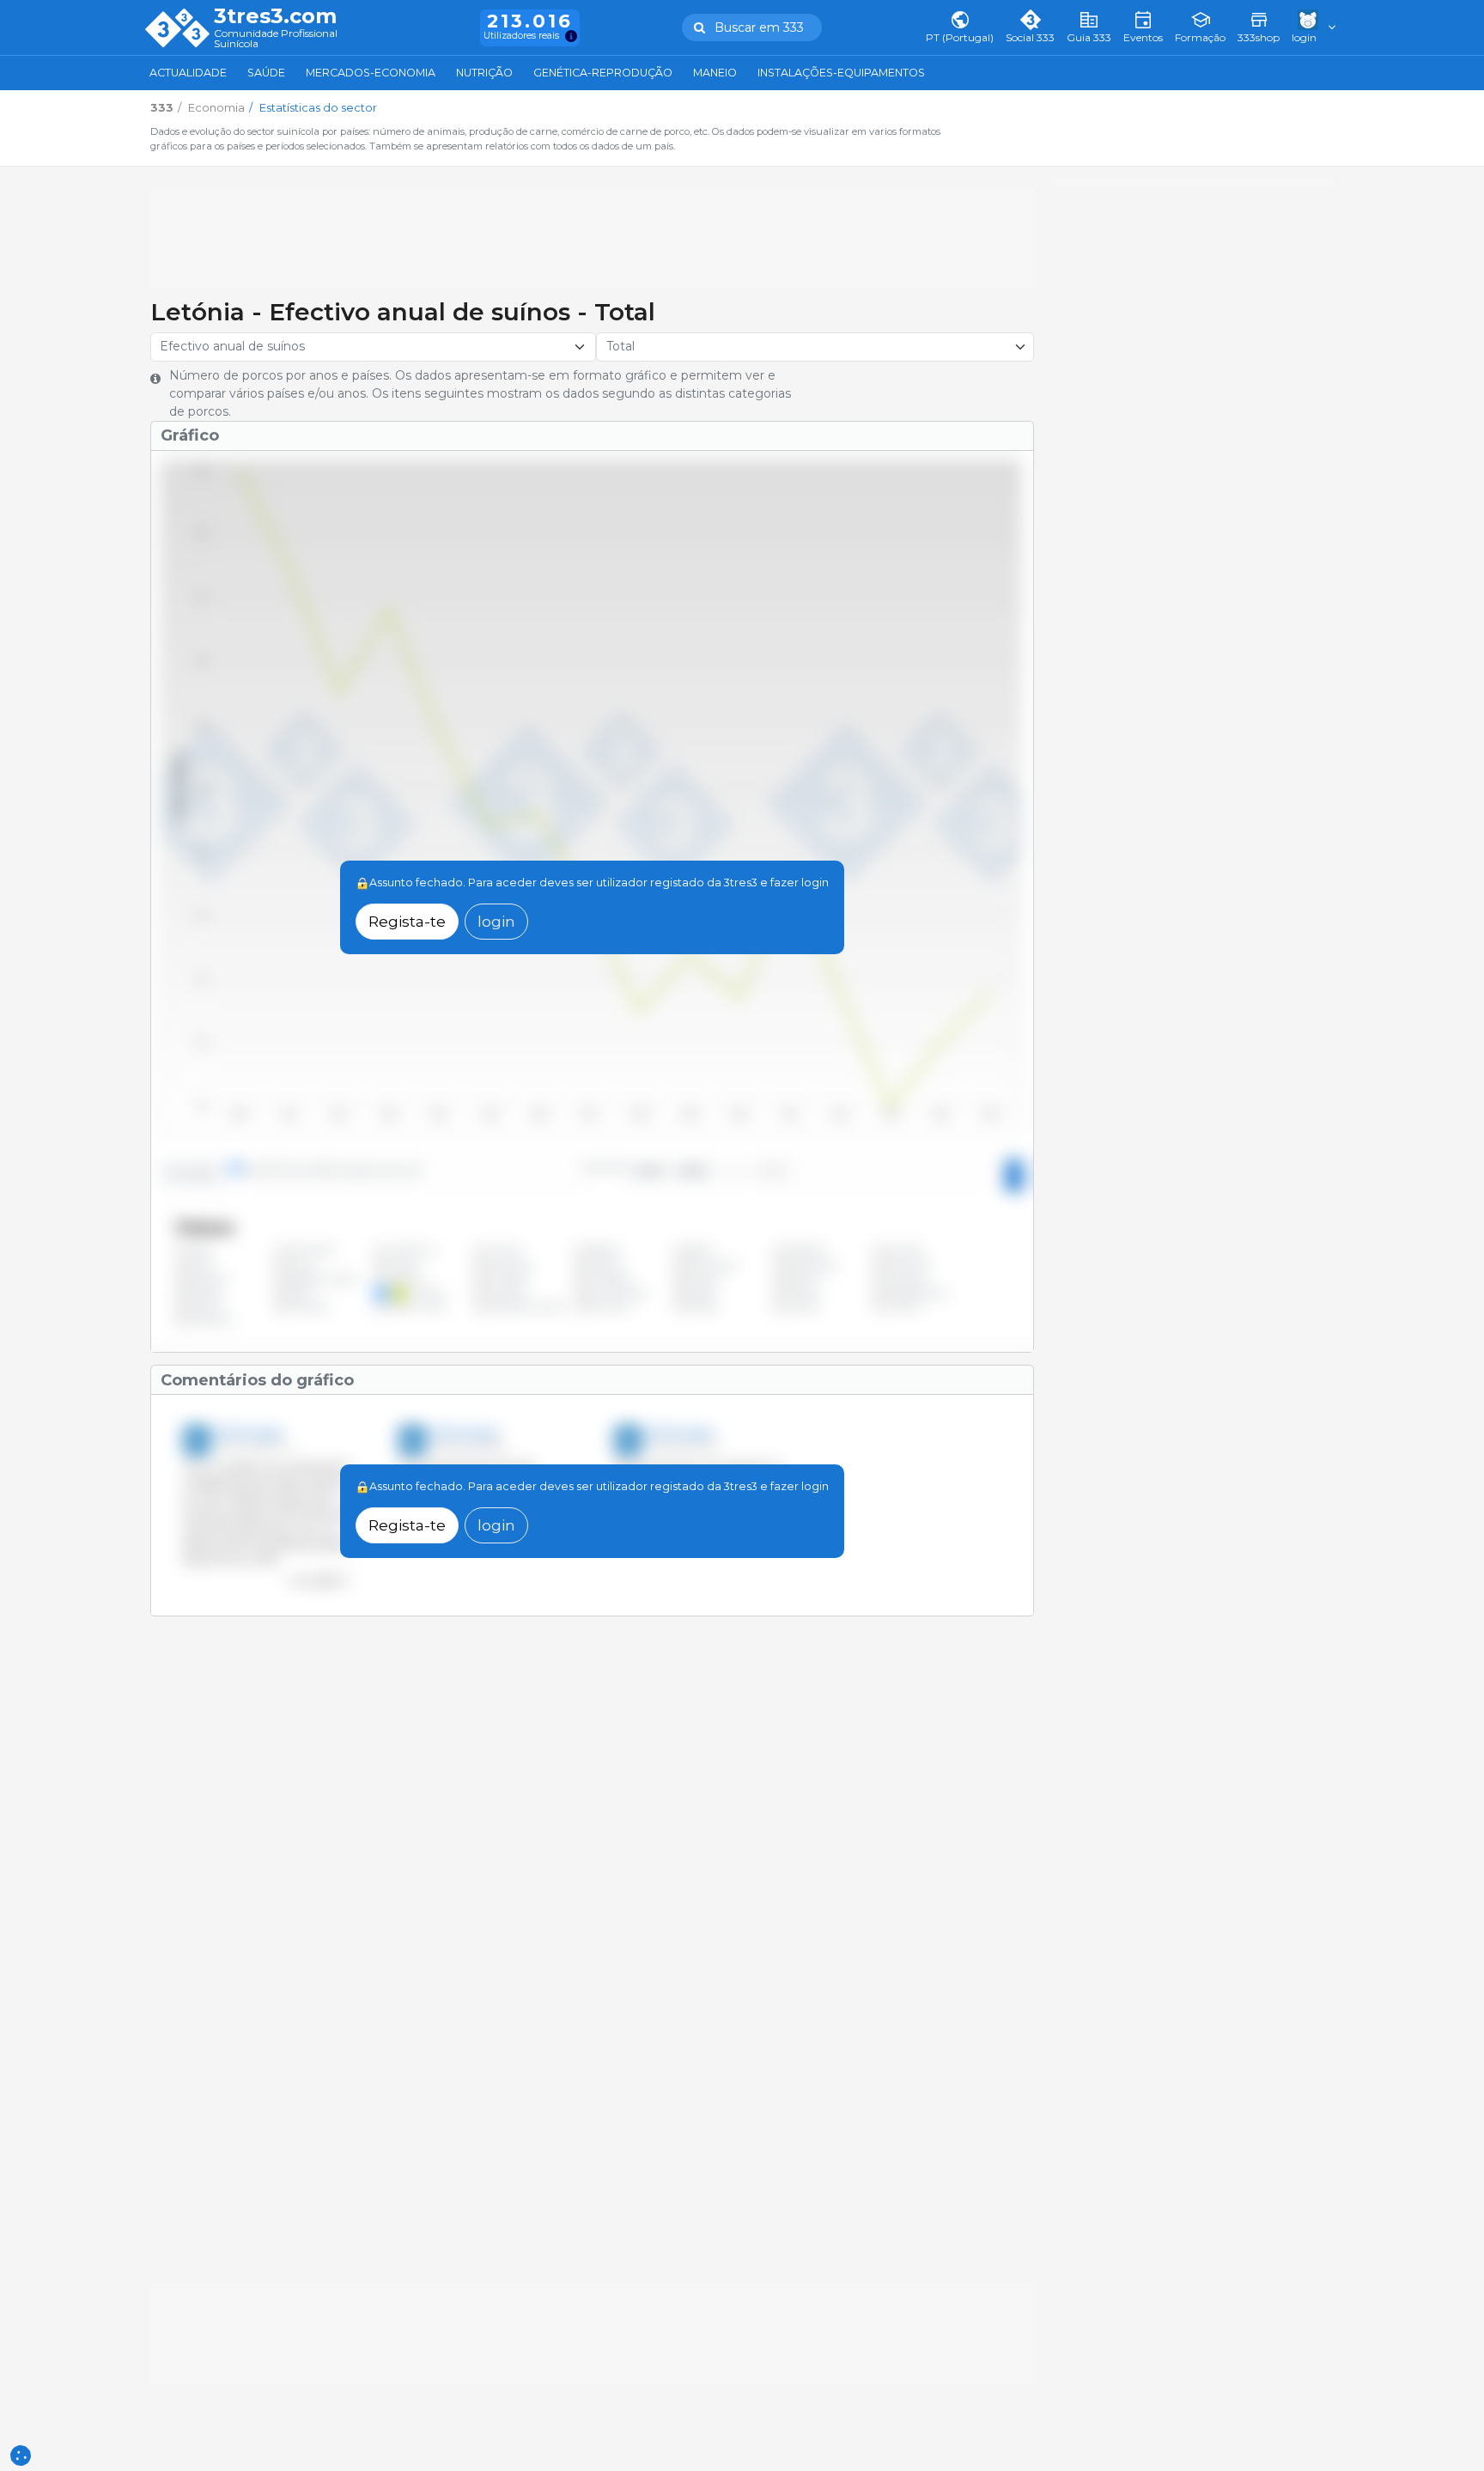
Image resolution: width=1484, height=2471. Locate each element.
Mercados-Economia (371, 73)
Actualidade (188, 73)
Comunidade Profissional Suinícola (276, 39)
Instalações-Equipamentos (841, 73)
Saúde (266, 73)
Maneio (715, 73)
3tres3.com (275, 16)
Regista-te (407, 921)
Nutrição (484, 73)
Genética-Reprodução (603, 73)
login (496, 921)
